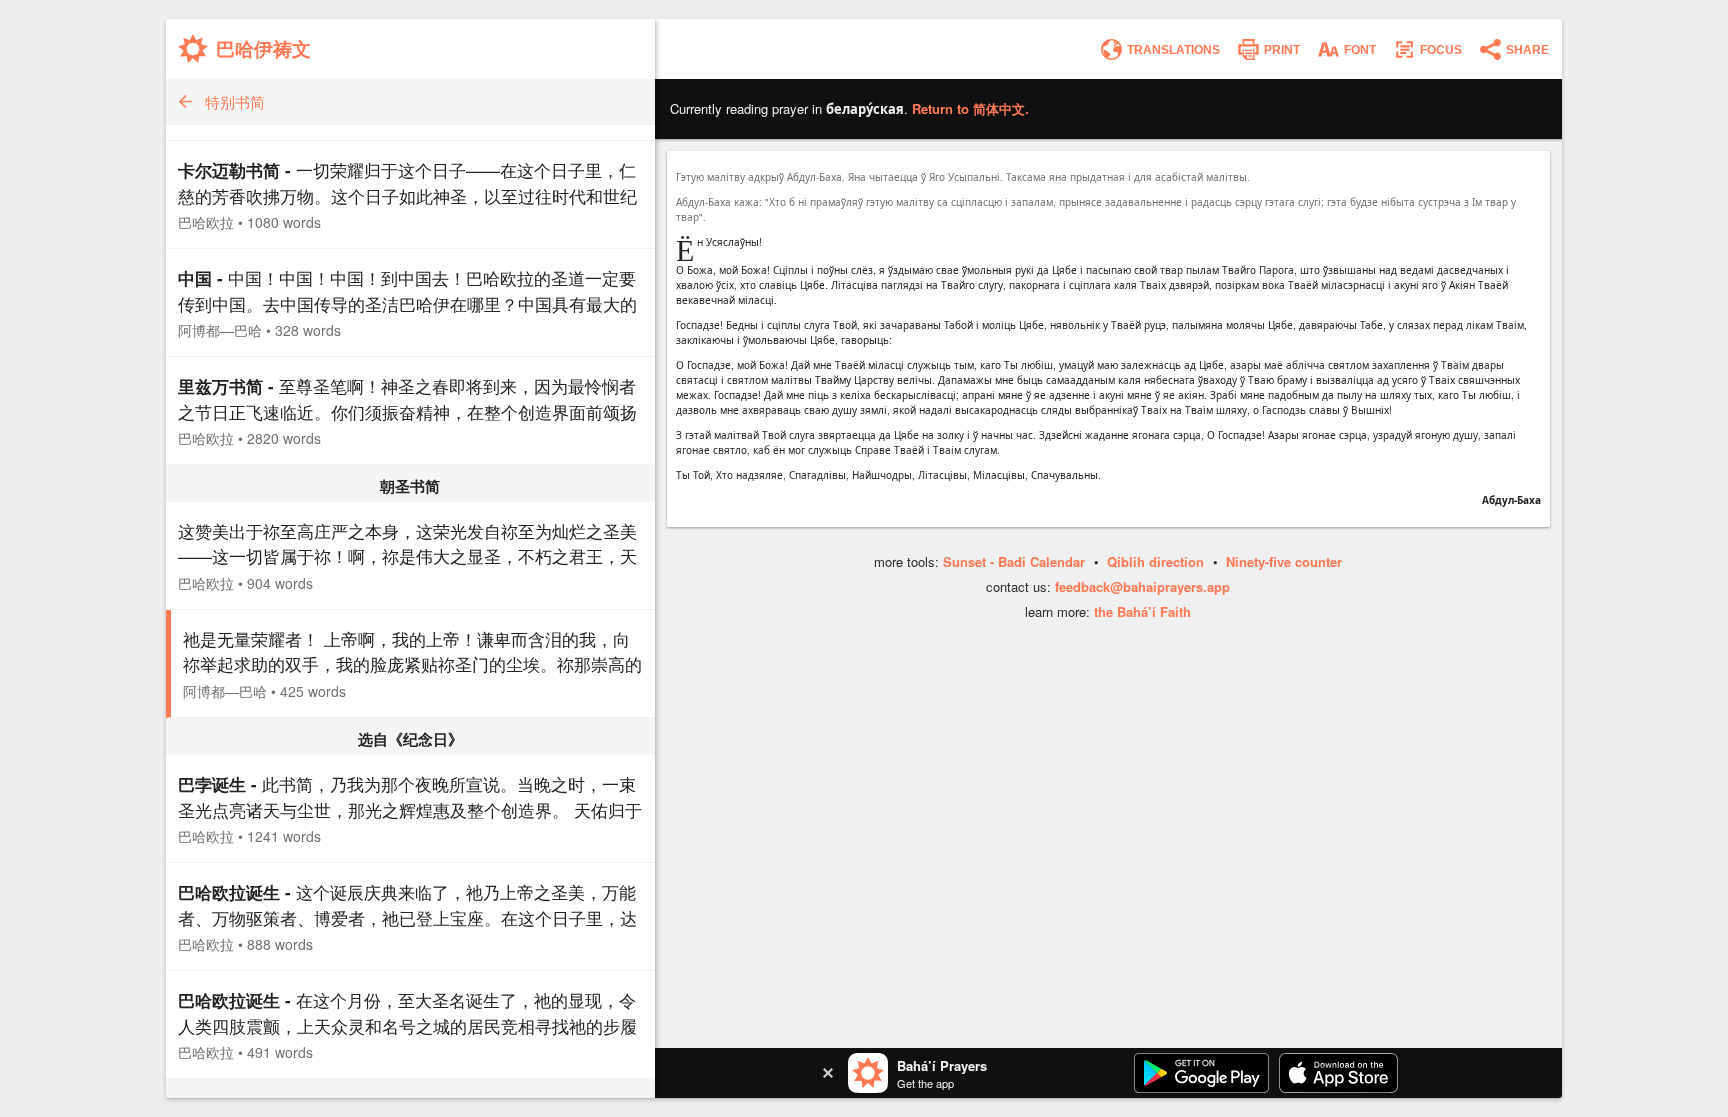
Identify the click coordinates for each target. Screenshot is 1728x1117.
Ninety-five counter (1284, 561)
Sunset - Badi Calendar (1014, 561)
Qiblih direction (1155, 561)
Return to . (970, 108)
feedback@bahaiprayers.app (1142, 586)
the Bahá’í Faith (1142, 611)
